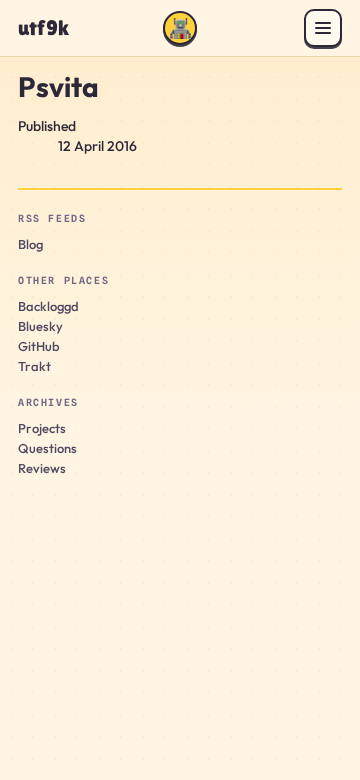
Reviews (42, 468)
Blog (30, 244)
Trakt (34, 366)
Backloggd (48, 306)
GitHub (39, 346)
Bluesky (40, 326)
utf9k (43, 28)
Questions (47, 448)
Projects (42, 428)
